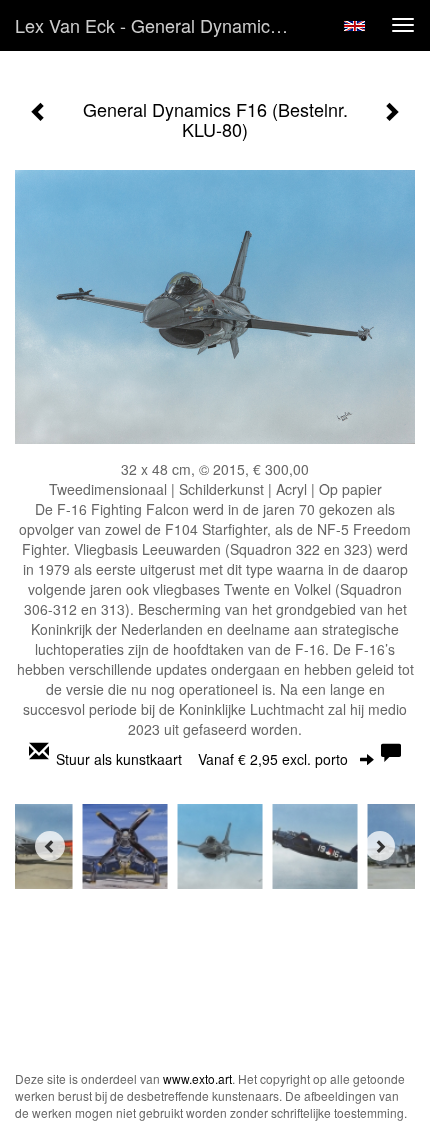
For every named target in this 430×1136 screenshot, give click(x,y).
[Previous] (50, 846)
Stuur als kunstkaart (202, 759)
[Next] (380, 846)
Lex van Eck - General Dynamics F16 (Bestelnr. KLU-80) (163, 25)
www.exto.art (197, 1078)
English (354, 26)
